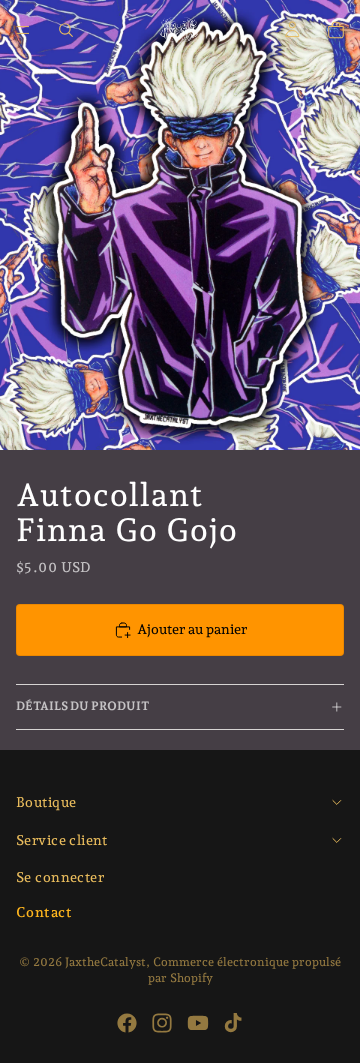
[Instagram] (162, 1023)
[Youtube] (198, 1023)
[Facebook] (127, 1023)
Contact (44, 912)
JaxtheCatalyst (105, 962)
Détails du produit (82, 706)
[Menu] (23, 30)
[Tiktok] (233, 1023)
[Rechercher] (66, 30)
